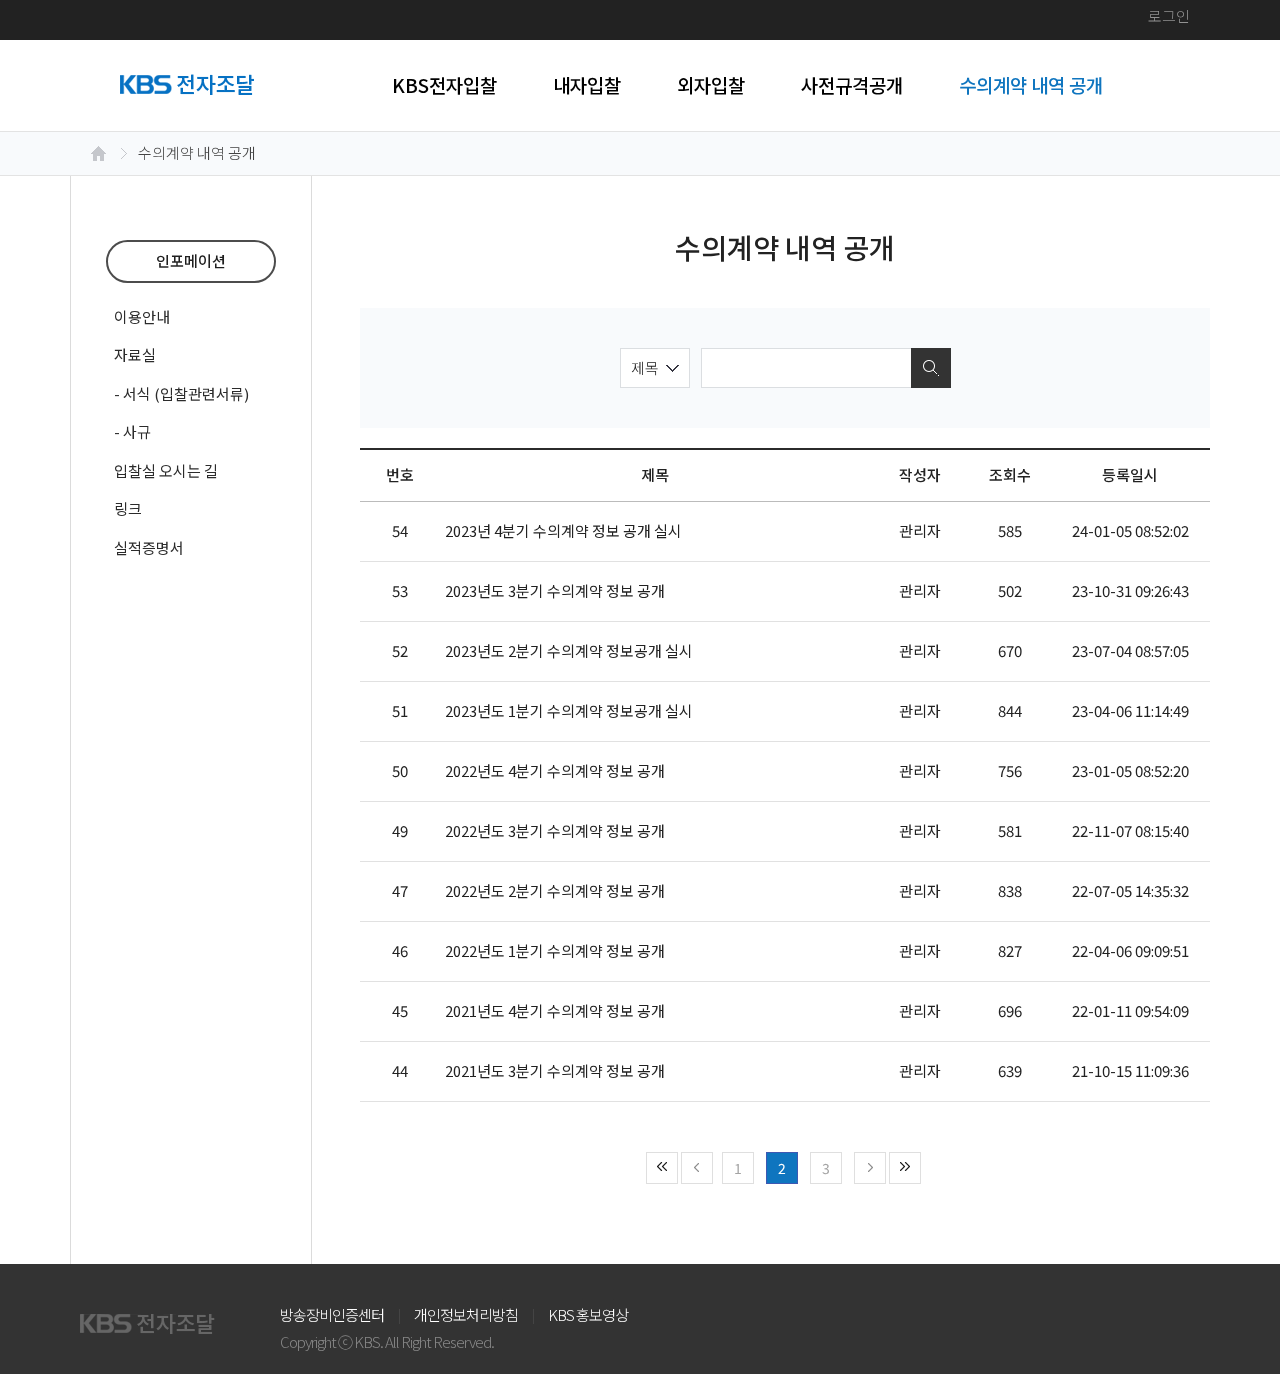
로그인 (1169, 15)
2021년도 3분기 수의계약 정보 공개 (555, 1070)
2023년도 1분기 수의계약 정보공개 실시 (569, 710)
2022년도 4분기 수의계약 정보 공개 (555, 770)
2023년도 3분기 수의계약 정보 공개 (555, 590)
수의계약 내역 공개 (1031, 84)
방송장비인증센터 (332, 1314)
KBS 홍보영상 (588, 1314)
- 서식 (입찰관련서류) (181, 393)
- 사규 (132, 431)
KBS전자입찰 (444, 84)
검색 (931, 368)
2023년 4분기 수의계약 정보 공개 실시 (563, 530)
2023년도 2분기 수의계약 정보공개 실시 (569, 650)
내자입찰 (587, 84)
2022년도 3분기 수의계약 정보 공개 (555, 830)
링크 (128, 508)
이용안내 (142, 316)
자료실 (135, 354)
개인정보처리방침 (466, 1314)
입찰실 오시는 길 (166, 470)
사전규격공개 (852, 84)
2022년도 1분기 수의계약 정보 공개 (555, 950)
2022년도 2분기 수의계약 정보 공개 (555, 890)
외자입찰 (711, 84)
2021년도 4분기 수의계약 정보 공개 (555, 1010)
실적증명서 (149, 547)
